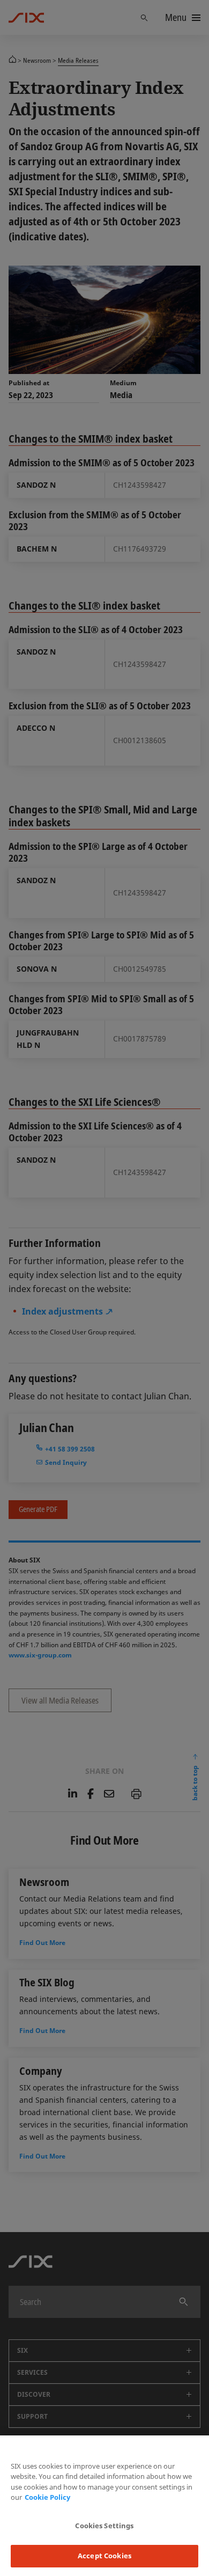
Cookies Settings (104, 2526)
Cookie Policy (47, 2497)
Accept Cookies (104, 2556)
